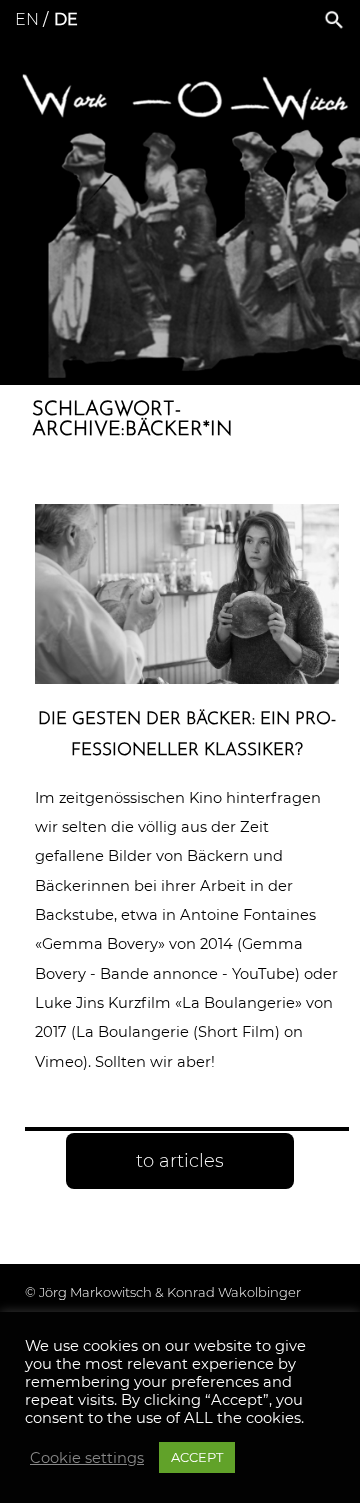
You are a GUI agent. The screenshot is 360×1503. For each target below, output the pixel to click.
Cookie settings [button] (87, 1458)
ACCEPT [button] (197, 1457)
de (66, 19)
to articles (180, 1161)
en (27, 19)
